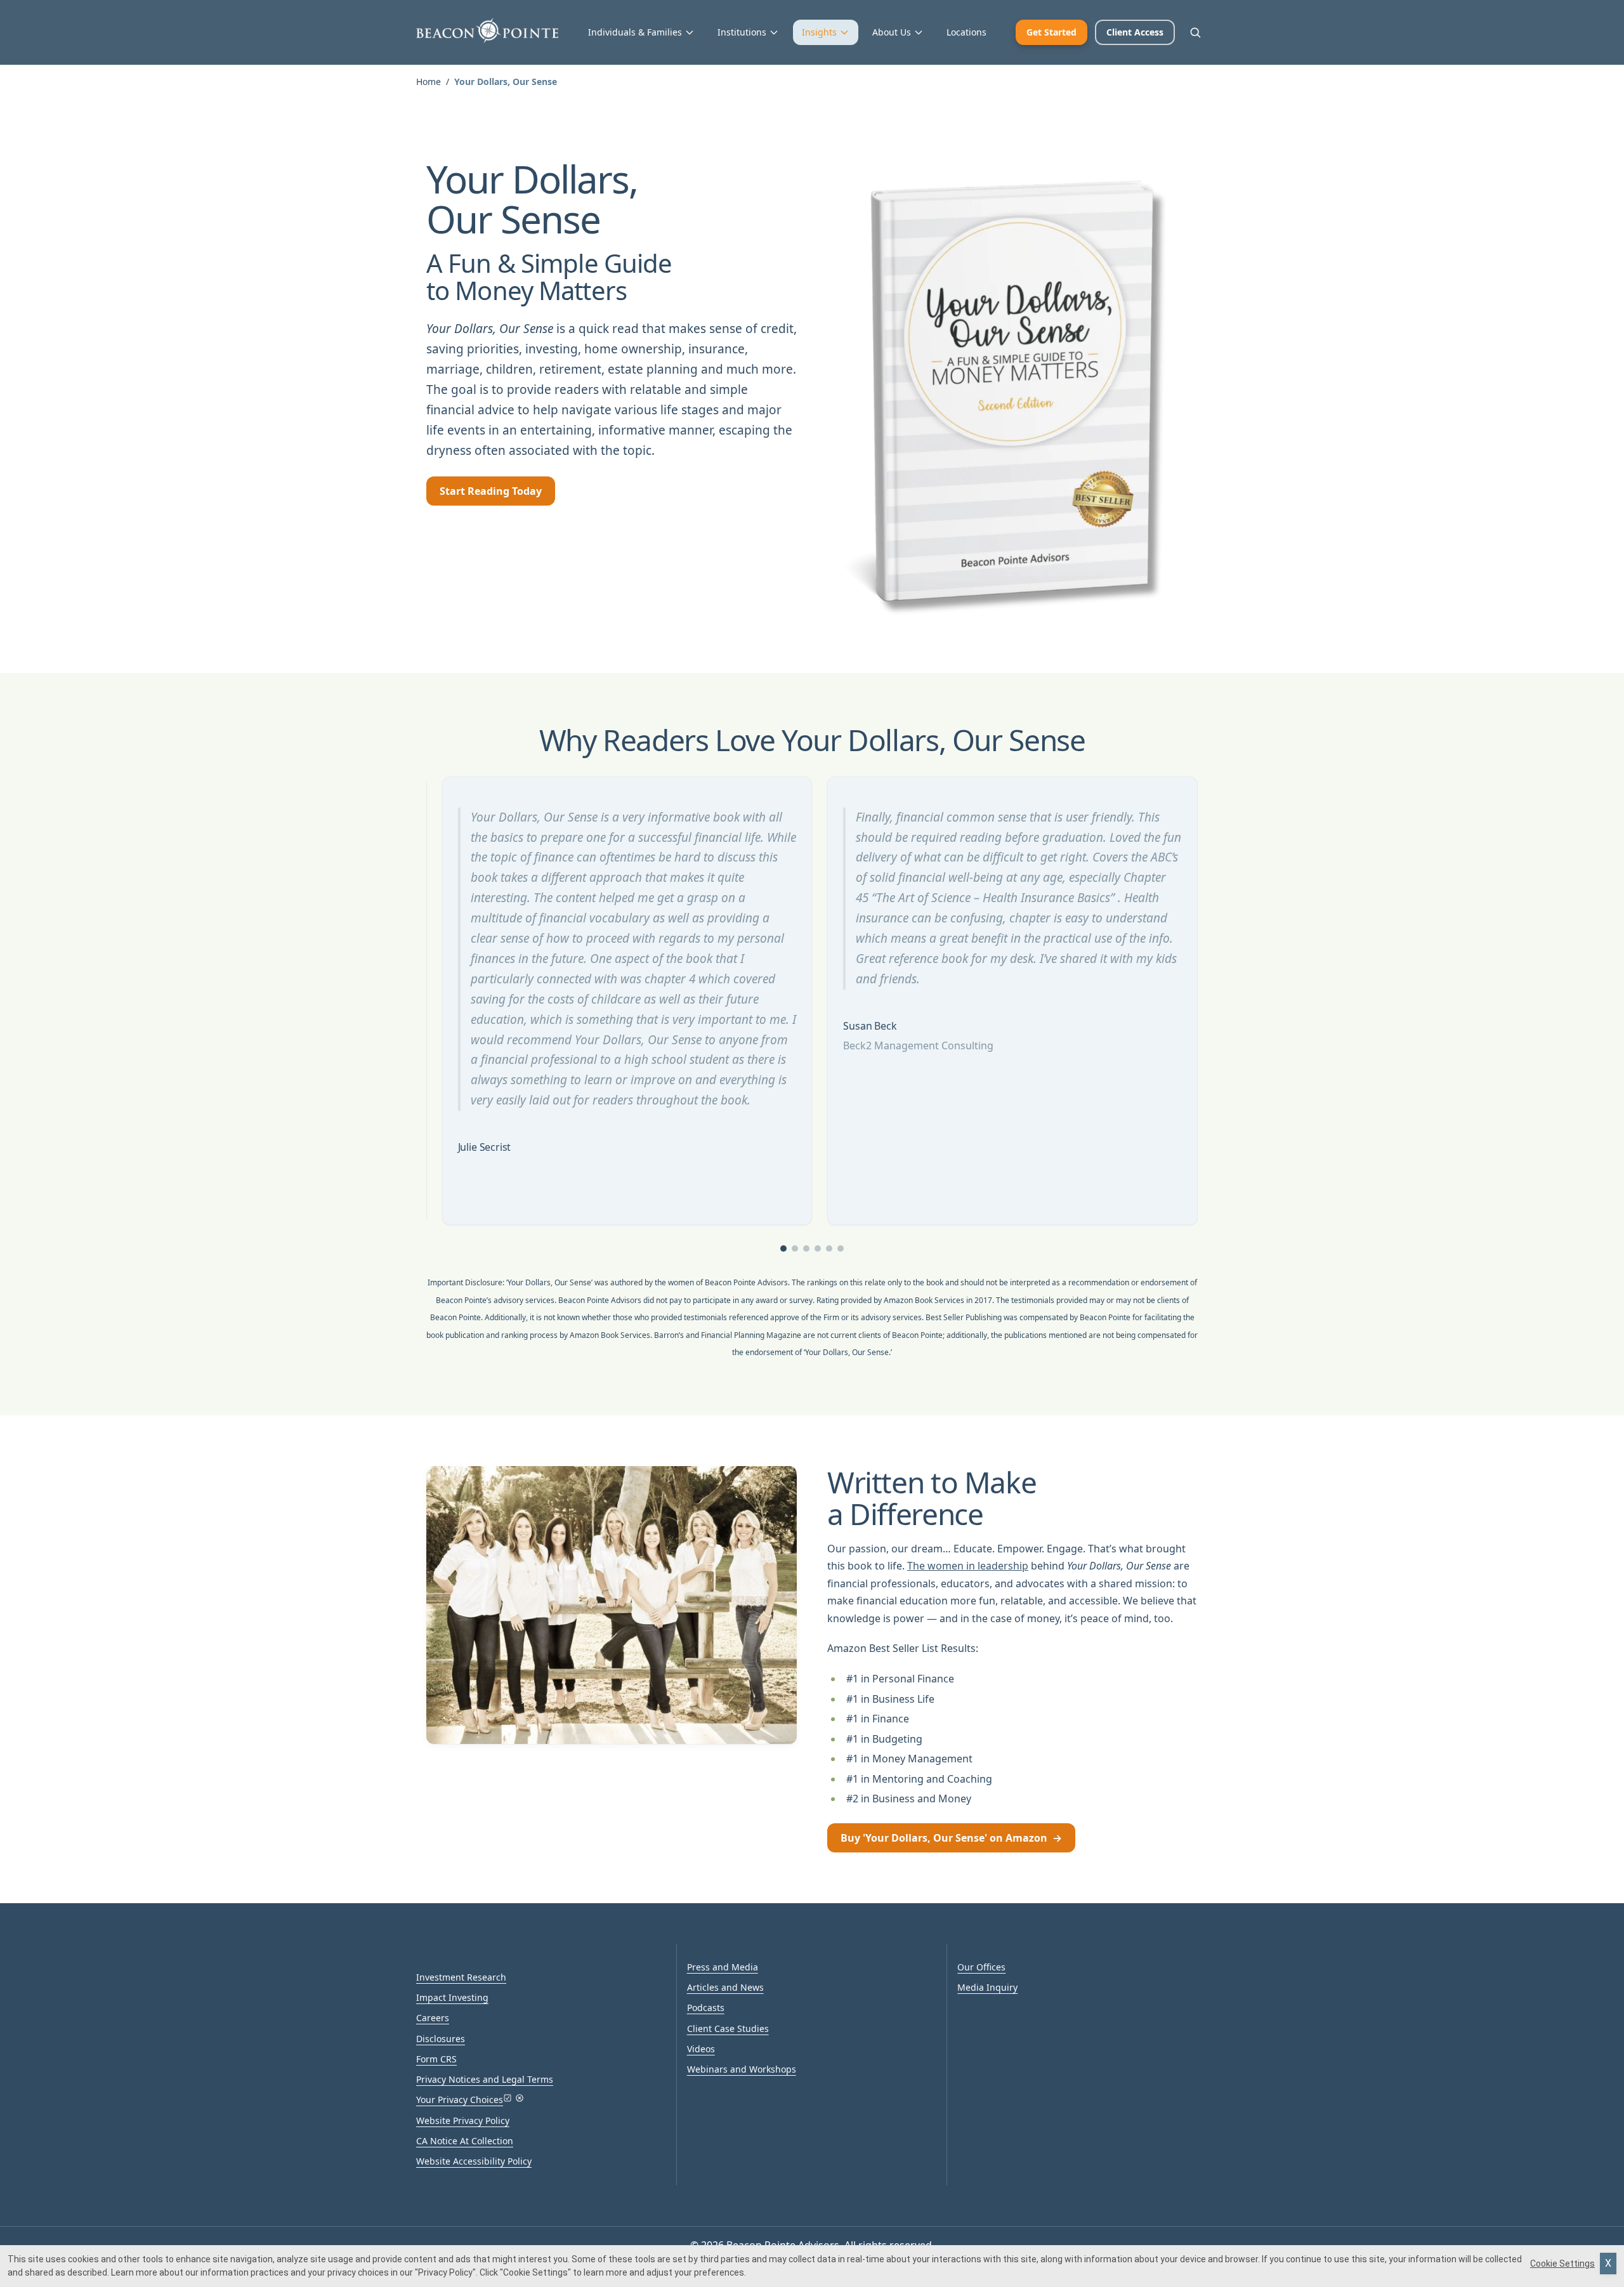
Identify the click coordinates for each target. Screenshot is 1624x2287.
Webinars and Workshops (742, 2069)
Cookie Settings (1562, 2264)
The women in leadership (968, 1566)
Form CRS (436, 2059)
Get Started (1051, 32)
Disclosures (441, 2039)
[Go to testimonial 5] (829, 1248)
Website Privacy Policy (463, 2120)
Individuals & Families (635, 32)
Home (429, 82)
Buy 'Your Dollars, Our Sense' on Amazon (951, 1838)
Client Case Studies (728, 2028)
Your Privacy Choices (460, 2100)
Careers (433, 2018)
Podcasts (706, 2008)
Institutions (742, 32)
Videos (701, 2049)
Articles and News (725, 1987)
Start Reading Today (491, 491)
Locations (966, 32)
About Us (892, 32)
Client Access (1135, 32)
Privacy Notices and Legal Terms (485, 2079)
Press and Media (723, 1967)
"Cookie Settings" (535, 2272)
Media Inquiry (987, 1987)
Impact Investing (452, 1997)
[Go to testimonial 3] (806, 1248)
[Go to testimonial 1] (783, 1248)
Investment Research (461, 1977)
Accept (1608, 2264)
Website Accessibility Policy (474, 2161)
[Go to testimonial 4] (818, 1248)
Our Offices (981, 1967)
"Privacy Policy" (445, 2272)
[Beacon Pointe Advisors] (487, 30)
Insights (819, 32)
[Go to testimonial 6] (841, 1248)
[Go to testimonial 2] (795, 1248)
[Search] (1195, 32)
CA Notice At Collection (465, 2141)
